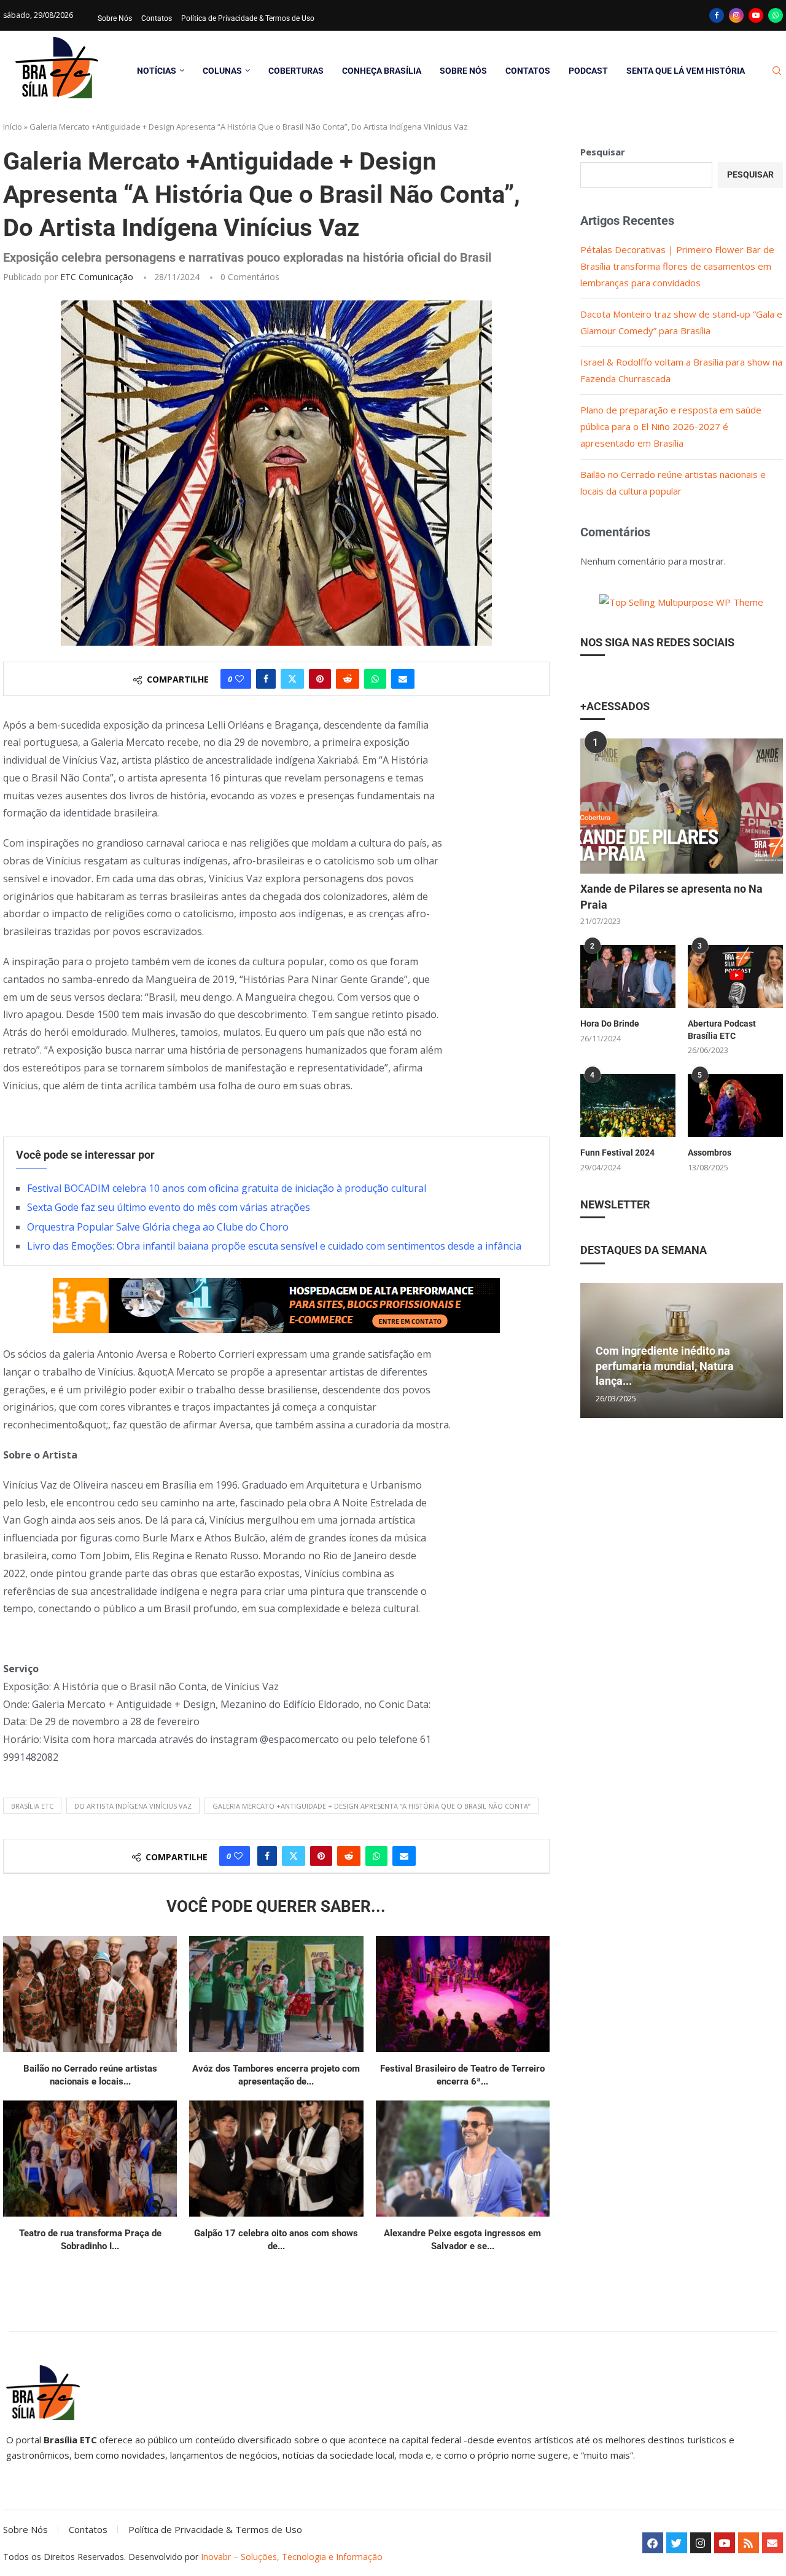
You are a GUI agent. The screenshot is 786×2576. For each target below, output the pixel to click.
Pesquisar (603, 152)
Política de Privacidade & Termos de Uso (248, 18)
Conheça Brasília (382, 71)
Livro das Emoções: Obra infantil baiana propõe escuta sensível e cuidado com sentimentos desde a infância (274, 1246)
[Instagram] (736, 15)
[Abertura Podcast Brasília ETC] (735, 977)
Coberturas (296, 71)
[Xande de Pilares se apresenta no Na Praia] (682, 806)
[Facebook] (717, 15)
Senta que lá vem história (686, 71)
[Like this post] (239, 679)
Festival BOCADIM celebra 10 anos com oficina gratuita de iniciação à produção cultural (227, 1188)
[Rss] (749, 2543)
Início (13, 127)
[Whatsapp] (776, 15)
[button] (591, 1350)
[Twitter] (677, 2543)
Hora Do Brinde (610, 1024)
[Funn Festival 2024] (628, 1106)
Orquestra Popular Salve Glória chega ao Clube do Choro (158, 1227)
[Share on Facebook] (266, 679)
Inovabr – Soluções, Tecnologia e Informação (292, 2557)
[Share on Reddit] (348, 679)
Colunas (222, 71)
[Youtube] (756, 15)
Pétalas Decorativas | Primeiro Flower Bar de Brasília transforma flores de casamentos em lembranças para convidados (677, 266)
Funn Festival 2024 (617, 1153)
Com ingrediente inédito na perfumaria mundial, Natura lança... (665, 1366)
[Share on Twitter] (292, 679)
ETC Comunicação (97, 277)
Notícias (157, 71)
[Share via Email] (403, 679)
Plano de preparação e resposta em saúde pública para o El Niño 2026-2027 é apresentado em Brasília (671, 426)
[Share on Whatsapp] (375, 679)
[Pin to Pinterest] (320, 679)
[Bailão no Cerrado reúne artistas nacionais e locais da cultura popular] (90, 1994)
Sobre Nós (115, 18)
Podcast (588, 71)
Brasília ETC (32, 1806)
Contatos (157, 18)
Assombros (710, 1153)
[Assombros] (735, 1106)
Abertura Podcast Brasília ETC (722, 1030)
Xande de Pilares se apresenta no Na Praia (671, 896)
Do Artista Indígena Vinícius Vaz (133, 1806)
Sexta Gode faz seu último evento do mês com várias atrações (169, 1207)
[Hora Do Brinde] (628, 977)
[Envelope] (772, 2543)
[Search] (777, 71)
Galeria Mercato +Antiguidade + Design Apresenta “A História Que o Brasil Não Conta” (372, 1806)
